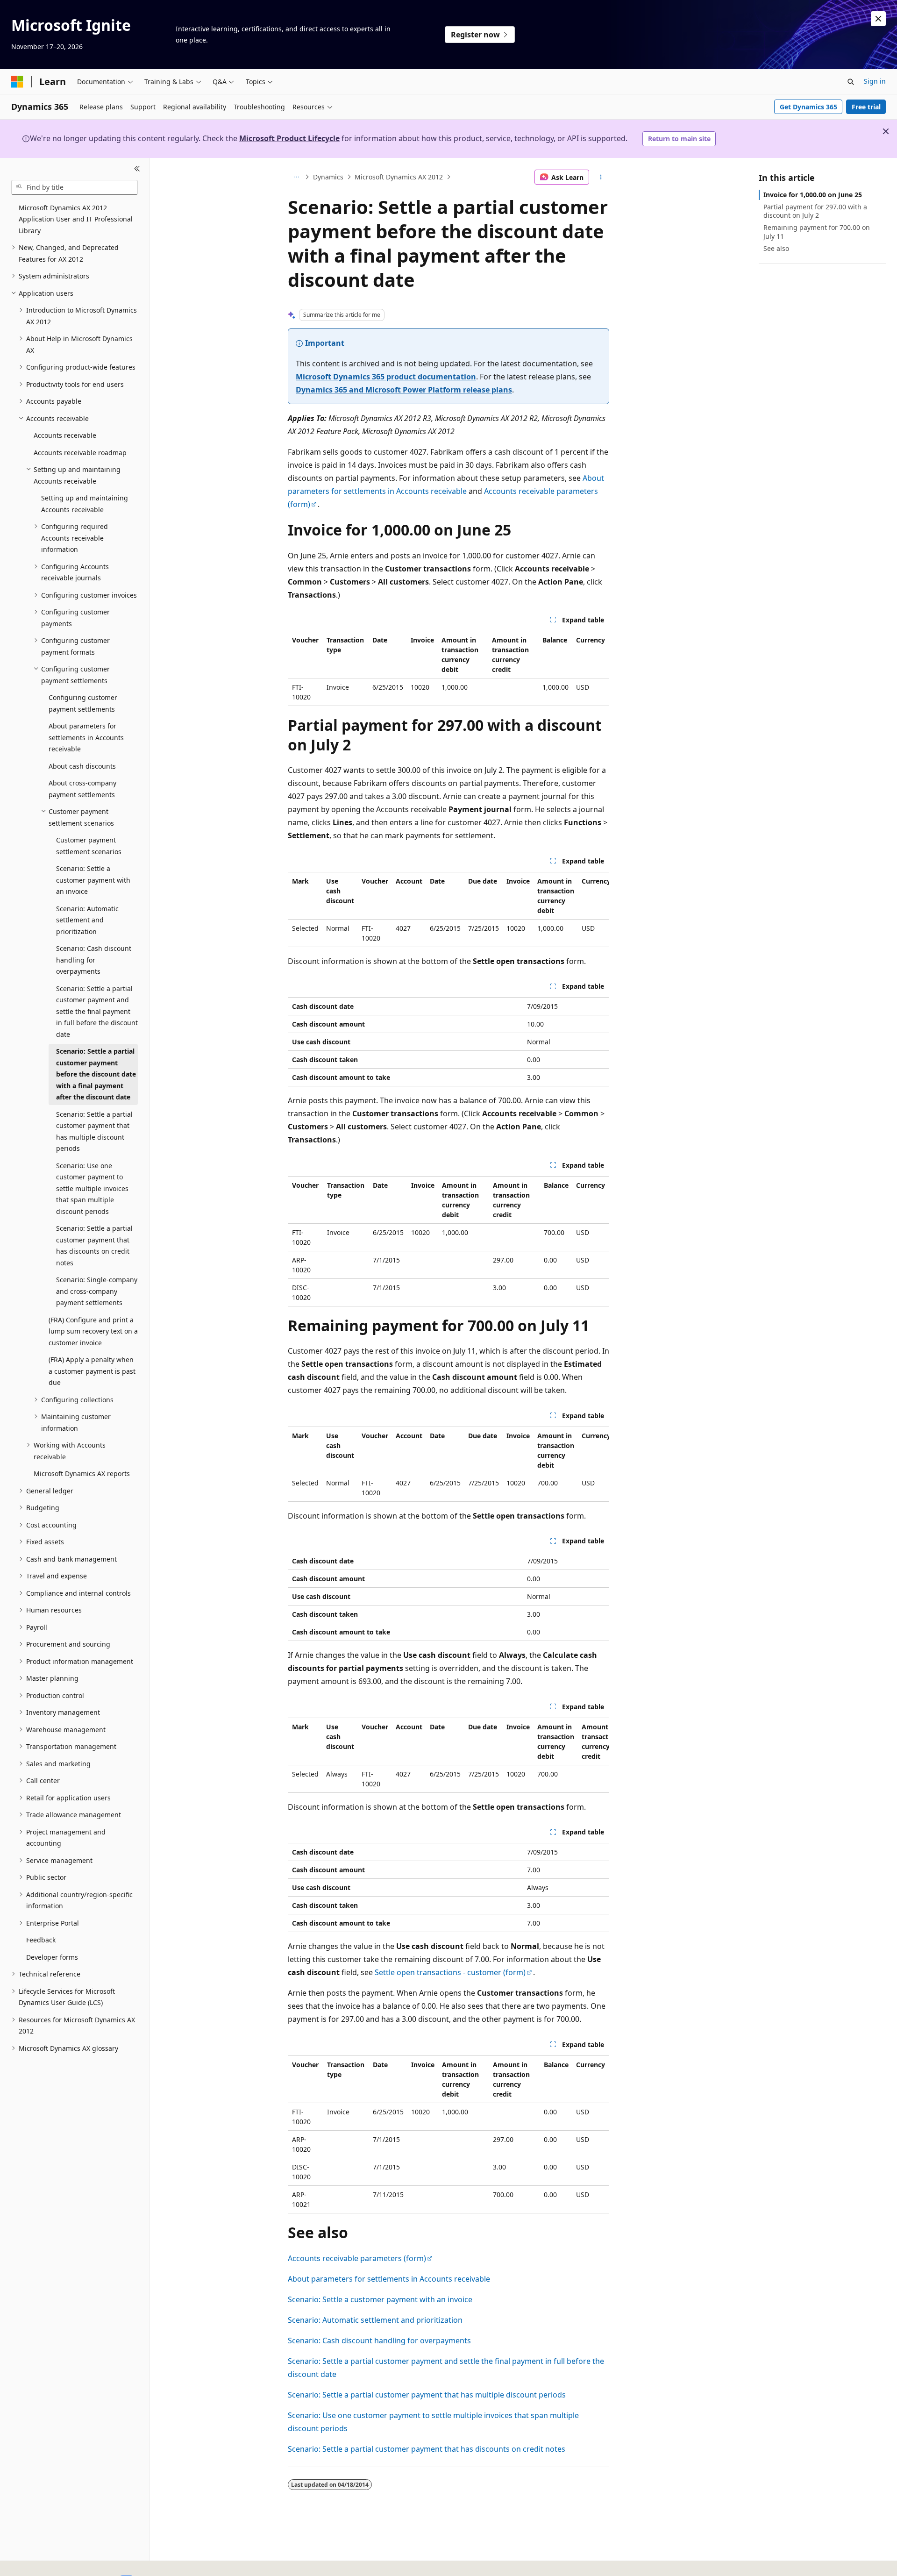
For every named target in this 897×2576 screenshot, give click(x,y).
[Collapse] (137, 169)
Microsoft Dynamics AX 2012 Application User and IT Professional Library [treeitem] (76, 219)
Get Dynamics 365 (808, 107)
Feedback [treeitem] (41, 1940)
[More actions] (601, 177)
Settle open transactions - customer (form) (450, 1972)
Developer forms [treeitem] (52, 1957)
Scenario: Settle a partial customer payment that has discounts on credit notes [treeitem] (94, 1245)
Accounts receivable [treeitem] (65, 435)
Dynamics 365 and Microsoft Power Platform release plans (404, 390)
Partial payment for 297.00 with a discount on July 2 (815, 211)
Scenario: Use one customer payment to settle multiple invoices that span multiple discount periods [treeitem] (92, 1188)
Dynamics (328, 177)
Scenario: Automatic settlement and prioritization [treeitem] (87, 920)
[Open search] (851, 82)
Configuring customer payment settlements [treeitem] (83, 703)
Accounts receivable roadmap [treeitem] (80, 453)
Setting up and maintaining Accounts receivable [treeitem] (85, 504)
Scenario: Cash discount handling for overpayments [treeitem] (94, 960)
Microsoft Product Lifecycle (289, 138)
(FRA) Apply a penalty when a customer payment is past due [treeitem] (92, 1371)
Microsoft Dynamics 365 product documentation (386, 377)
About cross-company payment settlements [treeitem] (82, 789)
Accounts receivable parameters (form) (357, 2258)
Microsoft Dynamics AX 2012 (399, 177)
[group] (448, 910)
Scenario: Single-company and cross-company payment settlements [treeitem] (97, 1291)
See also (776, 248)
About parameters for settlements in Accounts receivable (389, 2279)
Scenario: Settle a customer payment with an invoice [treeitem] (93, 880)
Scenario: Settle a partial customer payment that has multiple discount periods (427, 2395)
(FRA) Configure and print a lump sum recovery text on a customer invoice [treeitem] (93, 1331)
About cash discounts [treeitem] (82, 766)
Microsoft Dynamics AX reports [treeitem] (82, 1474)
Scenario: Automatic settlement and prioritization (375, 2320)
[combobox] (75, 187)
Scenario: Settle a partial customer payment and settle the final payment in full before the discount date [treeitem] (97, 1011)
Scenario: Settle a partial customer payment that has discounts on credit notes (427, 2449)
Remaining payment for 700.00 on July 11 (817, 232)
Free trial (866, 107)
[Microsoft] (17, 82)
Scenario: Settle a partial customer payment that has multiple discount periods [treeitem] (94, 1131)
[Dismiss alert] (878, 19)
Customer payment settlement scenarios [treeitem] (89, 846)
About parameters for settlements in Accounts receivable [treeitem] (86, 737)
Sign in (875, 81)
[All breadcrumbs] (296, 177)
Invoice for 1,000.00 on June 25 (813, 195)
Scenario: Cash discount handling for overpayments (379, 2341)
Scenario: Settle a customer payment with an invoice (380, 2299)
